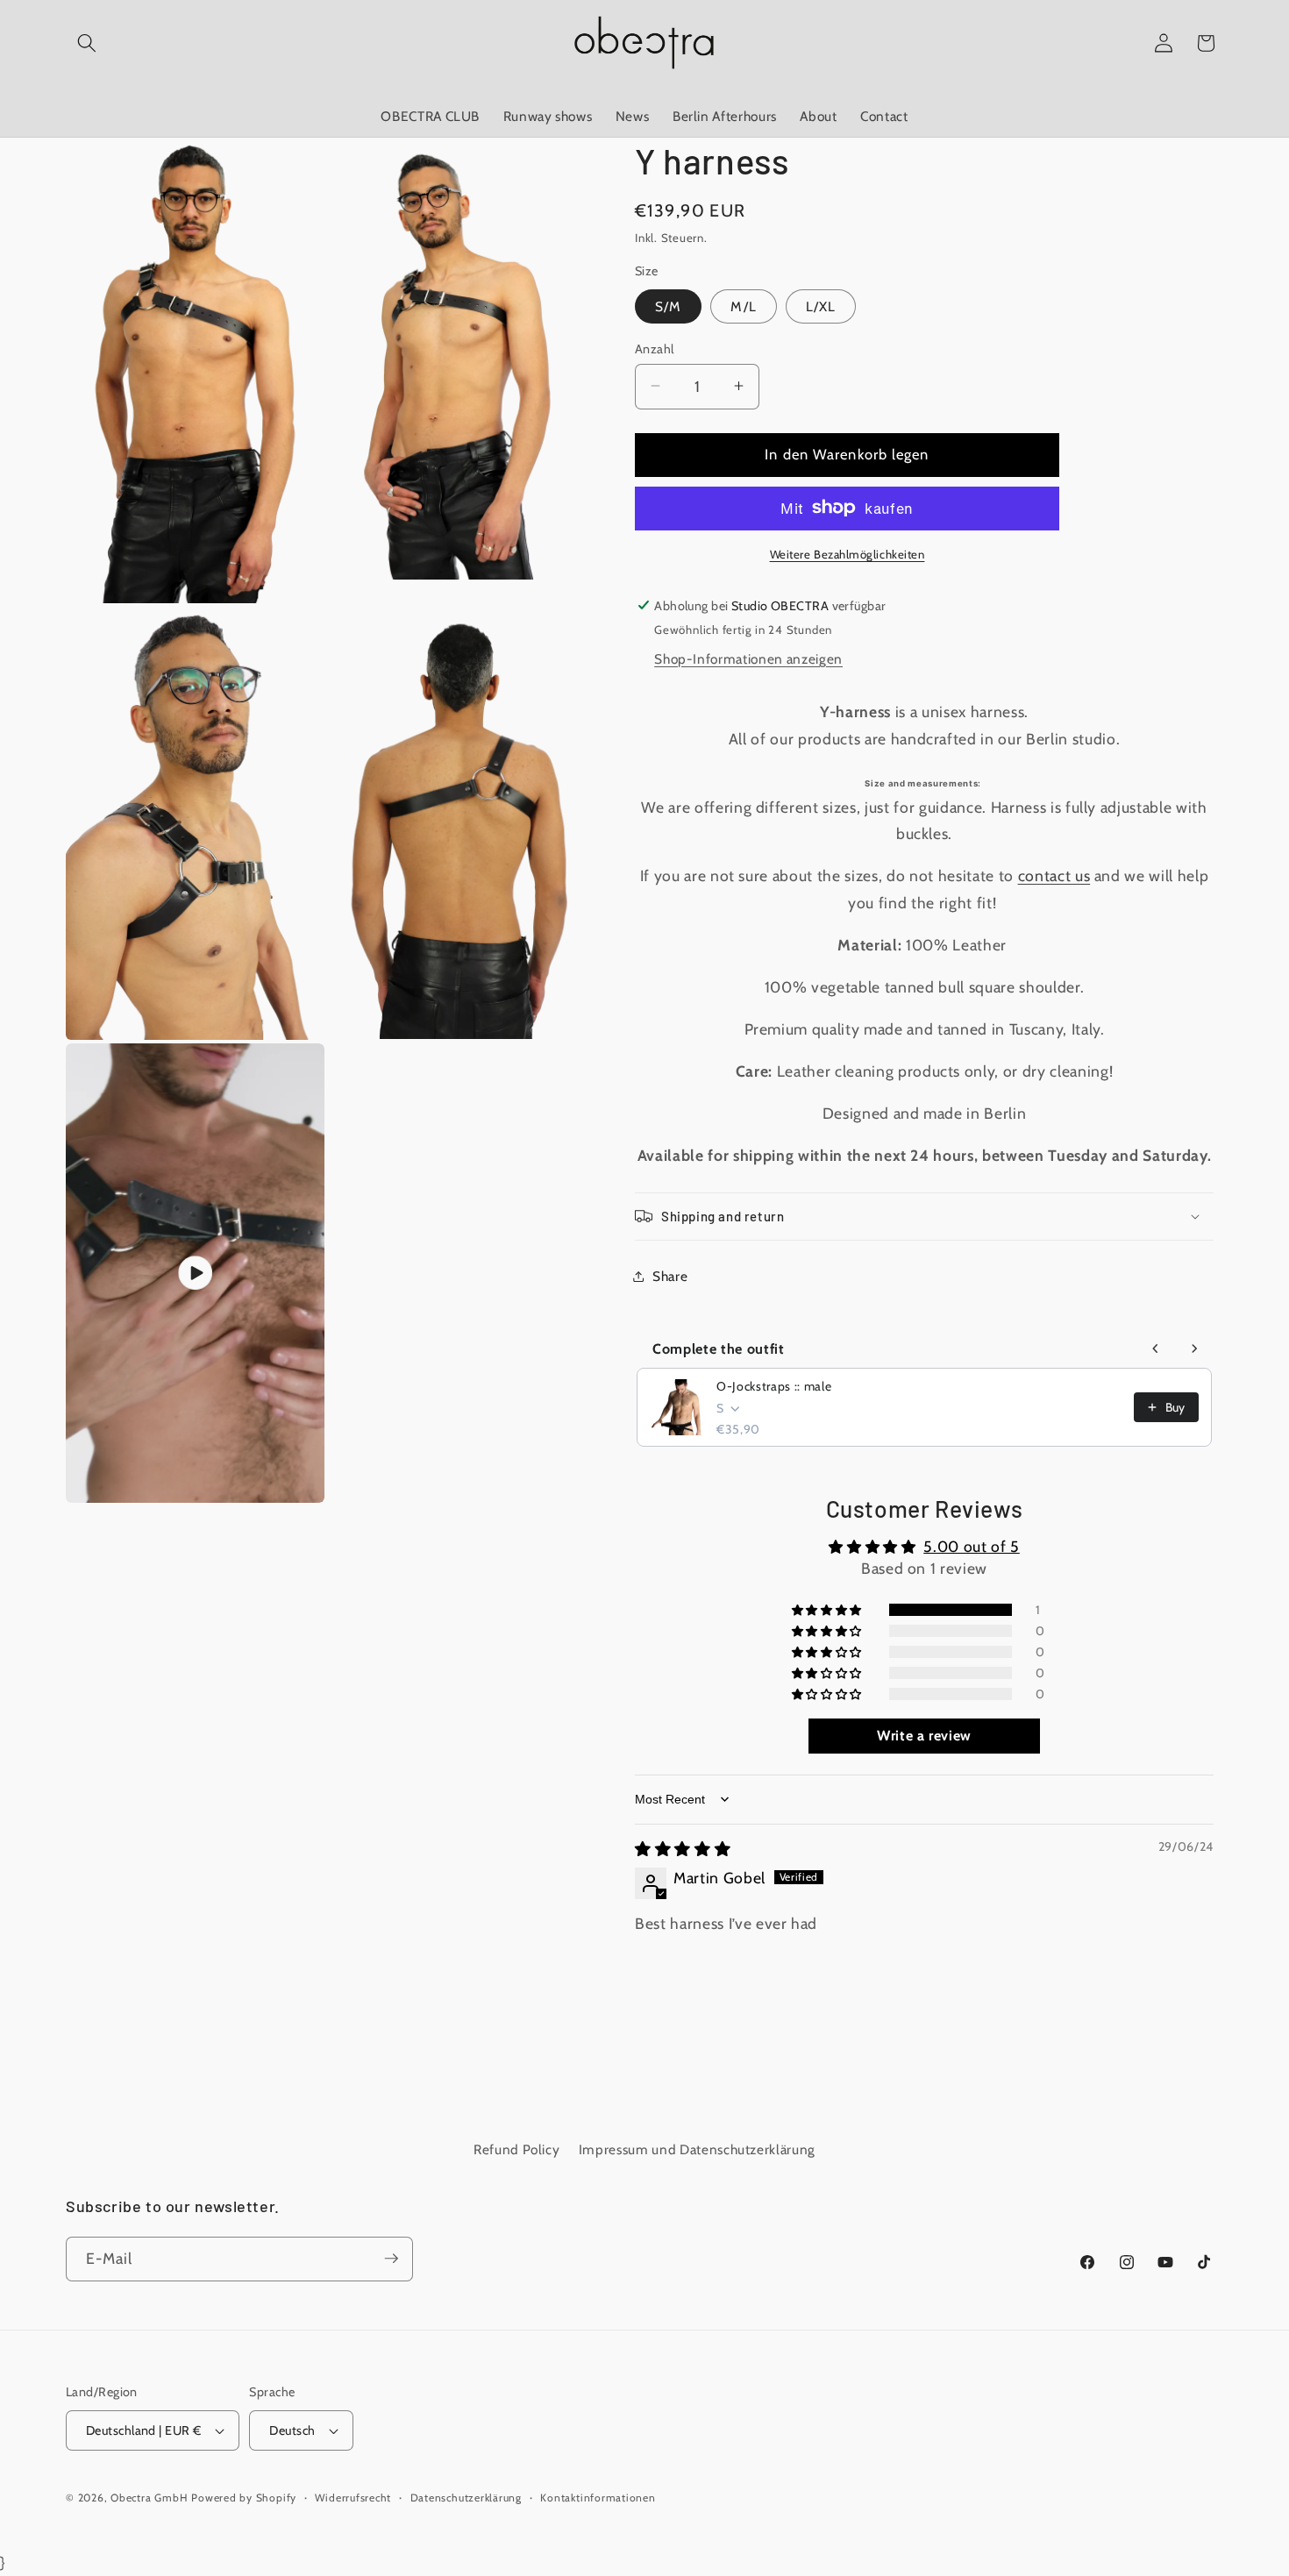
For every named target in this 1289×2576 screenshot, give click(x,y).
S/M (668, 306)
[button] (87, 43)
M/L (743, 306)
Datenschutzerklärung (466, 2498)
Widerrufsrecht (353, 2498)
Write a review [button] (924, 1735)
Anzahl (655, 348)
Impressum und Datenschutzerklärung (697, 2150)
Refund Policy (517, 2150)
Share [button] (670, 1275)
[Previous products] (1156, 1348)
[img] (683, 1849)
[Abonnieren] (391, 2259)
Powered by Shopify (244, 2498)
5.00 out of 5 (972, 1546)
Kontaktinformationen (598, 2498)
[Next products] (1194, 1348)
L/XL (821, 306)
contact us (1054, 875)
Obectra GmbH (149, 2498)
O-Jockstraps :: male (774, 1386)
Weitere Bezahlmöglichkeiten (847, 553)
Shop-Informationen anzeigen (748, 659)
